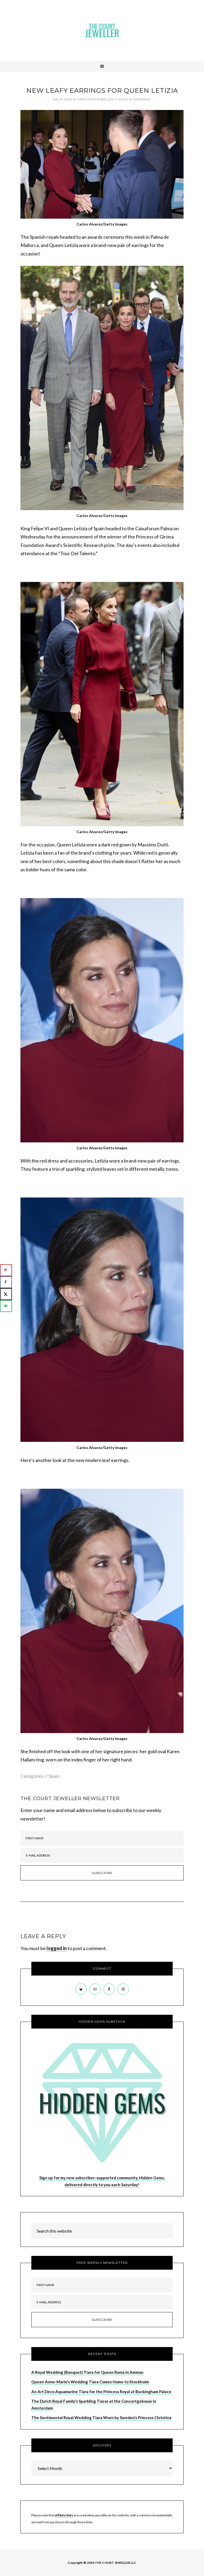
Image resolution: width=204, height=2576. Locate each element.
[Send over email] (6, 1306)
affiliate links (64, 2515)
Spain (54, 1776)
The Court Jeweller (102, 30)
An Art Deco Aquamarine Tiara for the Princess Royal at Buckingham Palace (101, 2392)
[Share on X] (6, 1294)
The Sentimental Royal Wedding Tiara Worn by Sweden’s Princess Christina (101, 2418)
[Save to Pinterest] (6, 1270)
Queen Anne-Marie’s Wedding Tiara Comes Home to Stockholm (90, 2382)
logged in (57, 1948)
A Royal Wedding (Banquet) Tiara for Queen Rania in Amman (87, 2372)
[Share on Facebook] (6, 1282)
